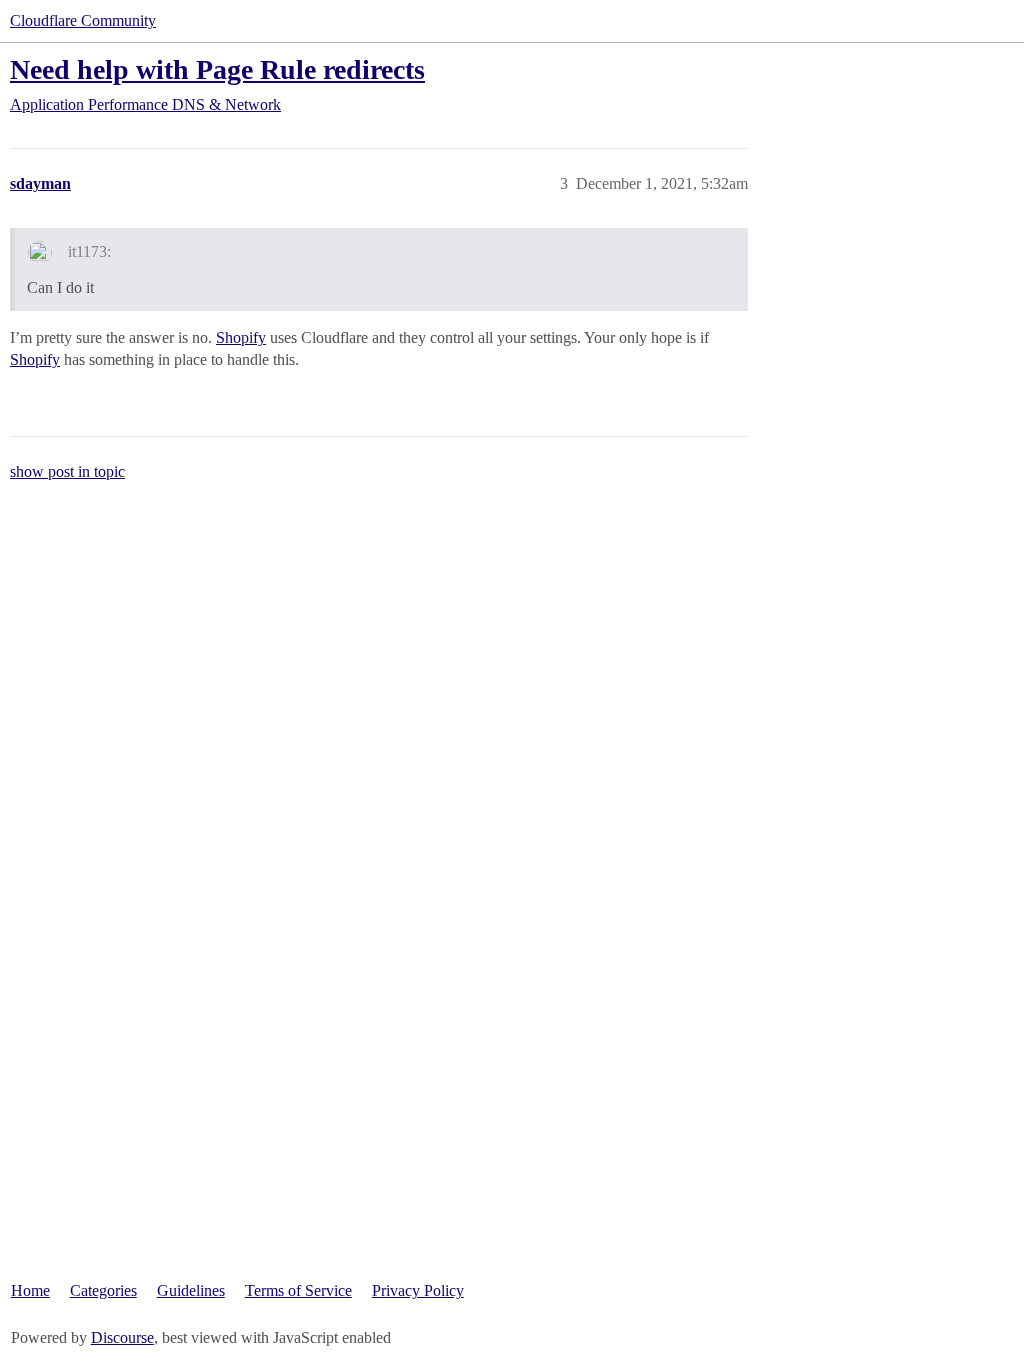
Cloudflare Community (83, 20)
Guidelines (191, 1290)
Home (30, 1290)
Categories (103, 1290)
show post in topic (67, 471)
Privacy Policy (418, 1290)
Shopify (241, 337)
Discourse (122, 1337)
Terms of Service (298, 1290)
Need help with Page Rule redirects (217, 69)
